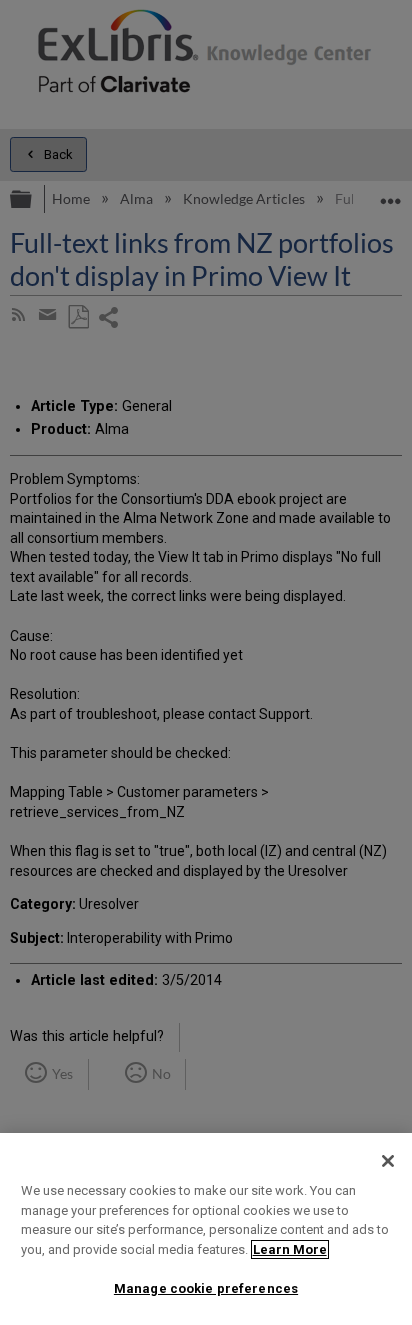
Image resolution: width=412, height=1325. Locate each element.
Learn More (290, 1249)
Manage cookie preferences (206, 1288)
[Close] (388, 1161)
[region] (206, 1229)
